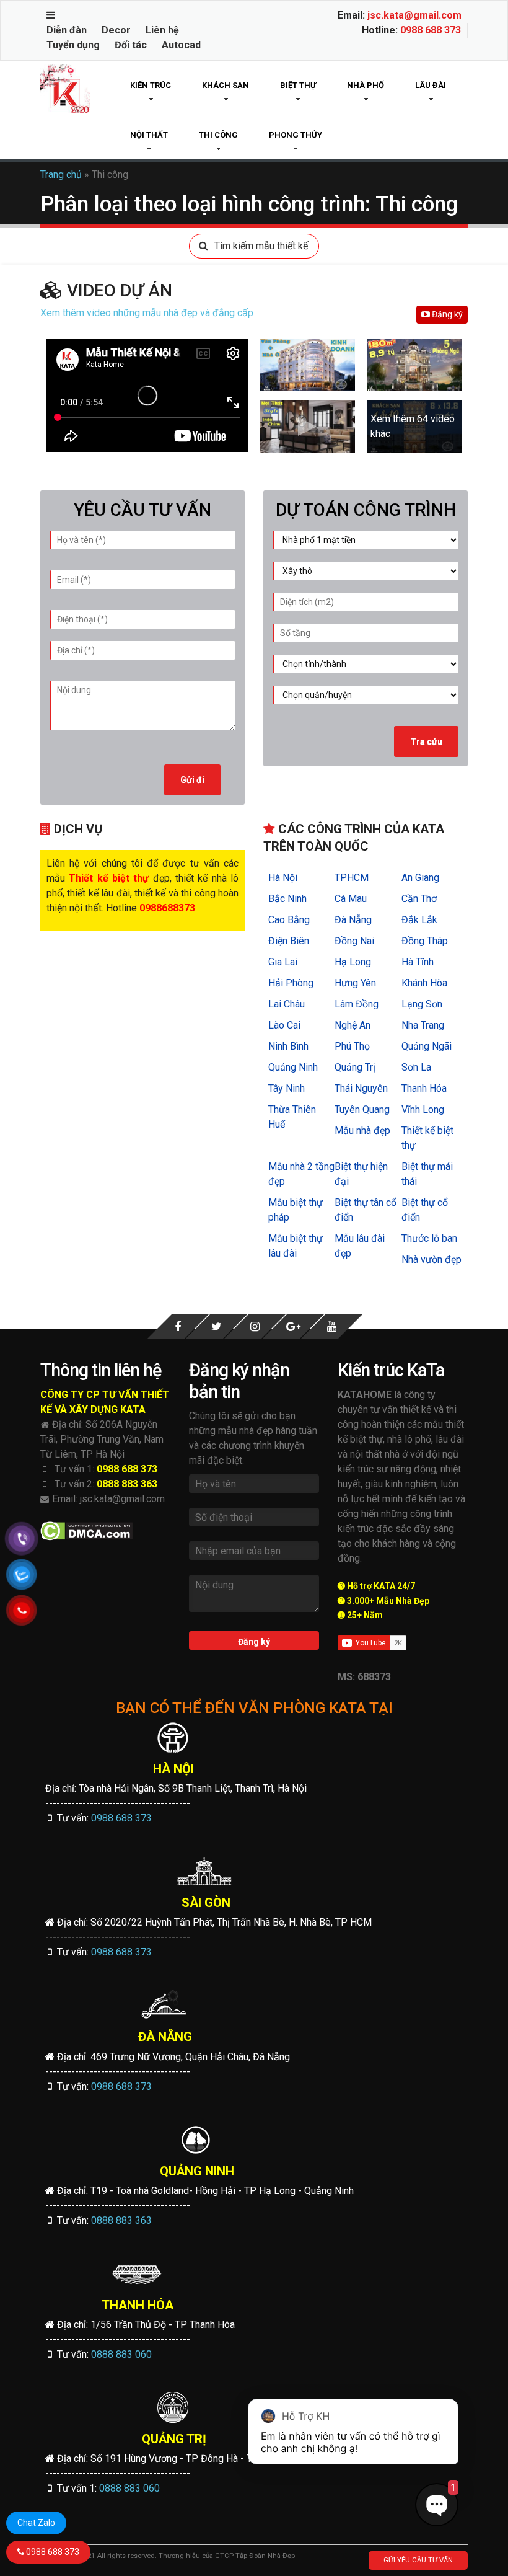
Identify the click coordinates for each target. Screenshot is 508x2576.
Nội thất (149, 135)
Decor (116, 30)
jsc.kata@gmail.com (414, 15)
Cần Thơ (419, 899)
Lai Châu (287, 1004)
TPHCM (352, 878)
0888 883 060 (121, 2354)
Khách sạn (226, 85)
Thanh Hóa (424, 1088)
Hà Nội (283, 878)
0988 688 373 (431, 30)
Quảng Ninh (293, 1067)
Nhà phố (366, 85)
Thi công (218, 135)
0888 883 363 (127, 1484)
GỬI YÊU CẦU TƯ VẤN (418, 2560)
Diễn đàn (67, 30)
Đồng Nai (354, 941)
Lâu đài (431, 85)
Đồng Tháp (425, 941)
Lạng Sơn (422, 1004)
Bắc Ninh (287, 899)
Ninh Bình (288, 1046)
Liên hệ (162, 30)
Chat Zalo (36, 2523)
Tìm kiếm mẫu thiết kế (261, 246)
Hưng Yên (355, 983)
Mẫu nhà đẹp (362, 1131)
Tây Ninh (287, 1088)
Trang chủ (61, 175)
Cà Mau (351, 899)
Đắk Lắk (419, 920)
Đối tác (131, 45)
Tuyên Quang (362, 1109)
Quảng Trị (355, 1067)
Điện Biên (289, 941)
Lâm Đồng (357, 1004)
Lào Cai (284, 1025)
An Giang (420, 878)
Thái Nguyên (361, 1088)
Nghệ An (353, 1025)
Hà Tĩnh (418, 962)
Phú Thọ (352, 1046)
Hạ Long (353, 962)
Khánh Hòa (424, 983)
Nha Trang (423, 1025)
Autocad (181, 45)
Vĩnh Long (423, 1109)
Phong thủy (296, 135)
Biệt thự (298, 85)
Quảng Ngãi (427, 1046)
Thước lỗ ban (429, 1238)
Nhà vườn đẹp (431, 1259)
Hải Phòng (291, 983)
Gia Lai (283, 962)
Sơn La (416, 1067)
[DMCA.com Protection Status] (86, 1531)
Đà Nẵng (353, 920)
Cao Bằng (289, 920)
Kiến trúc (151, 85)
